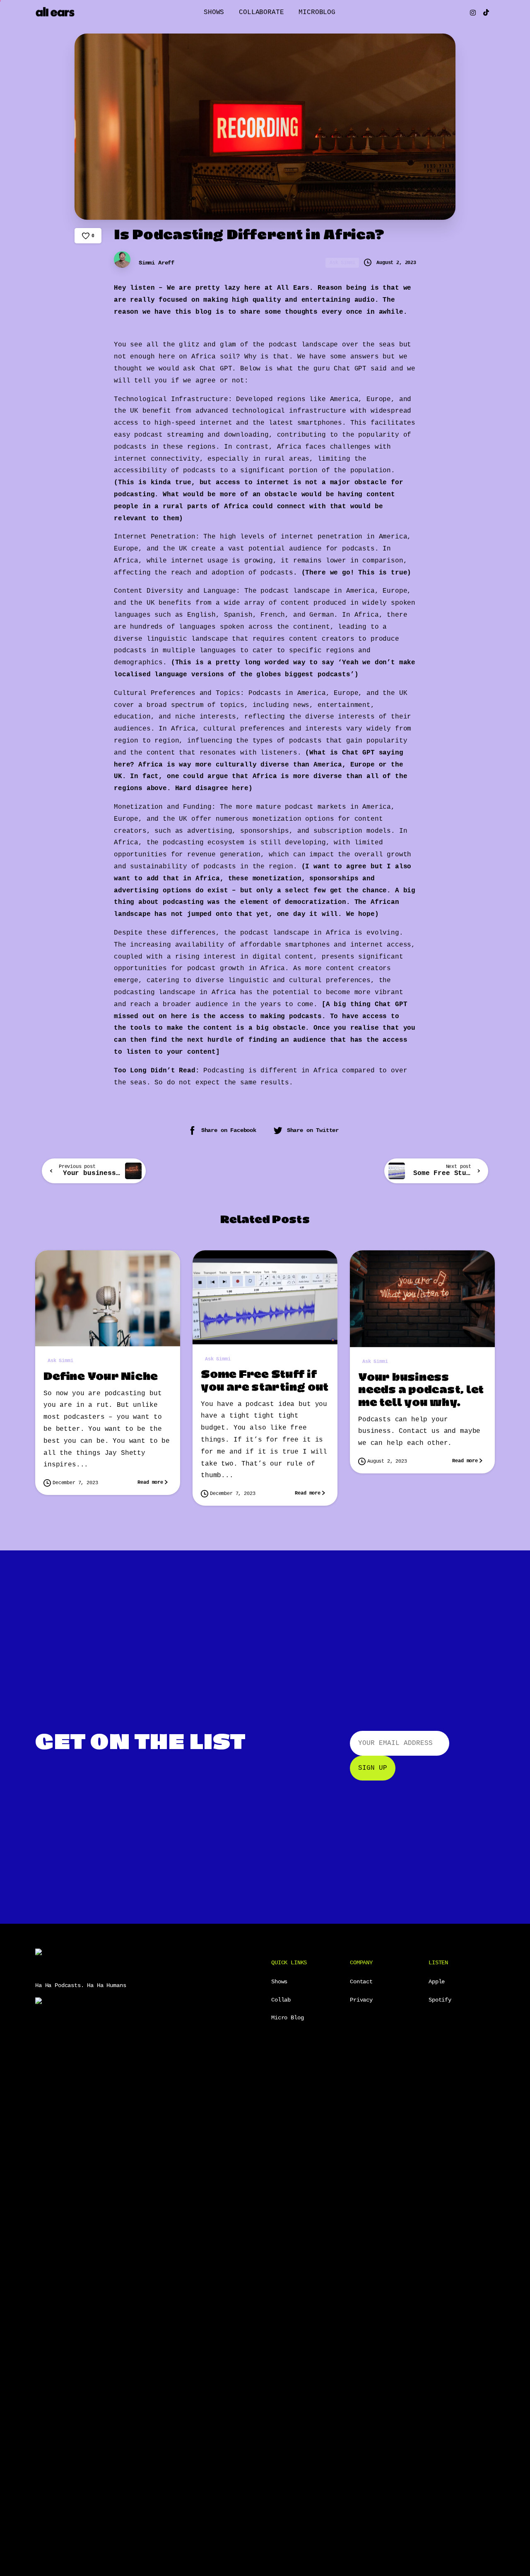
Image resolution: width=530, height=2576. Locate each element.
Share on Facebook (229, 1131)
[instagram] (473, 12)
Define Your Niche (101, 1377)
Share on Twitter (313, 1131)
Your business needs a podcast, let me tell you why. (421, 1390)
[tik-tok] (486, 12)
